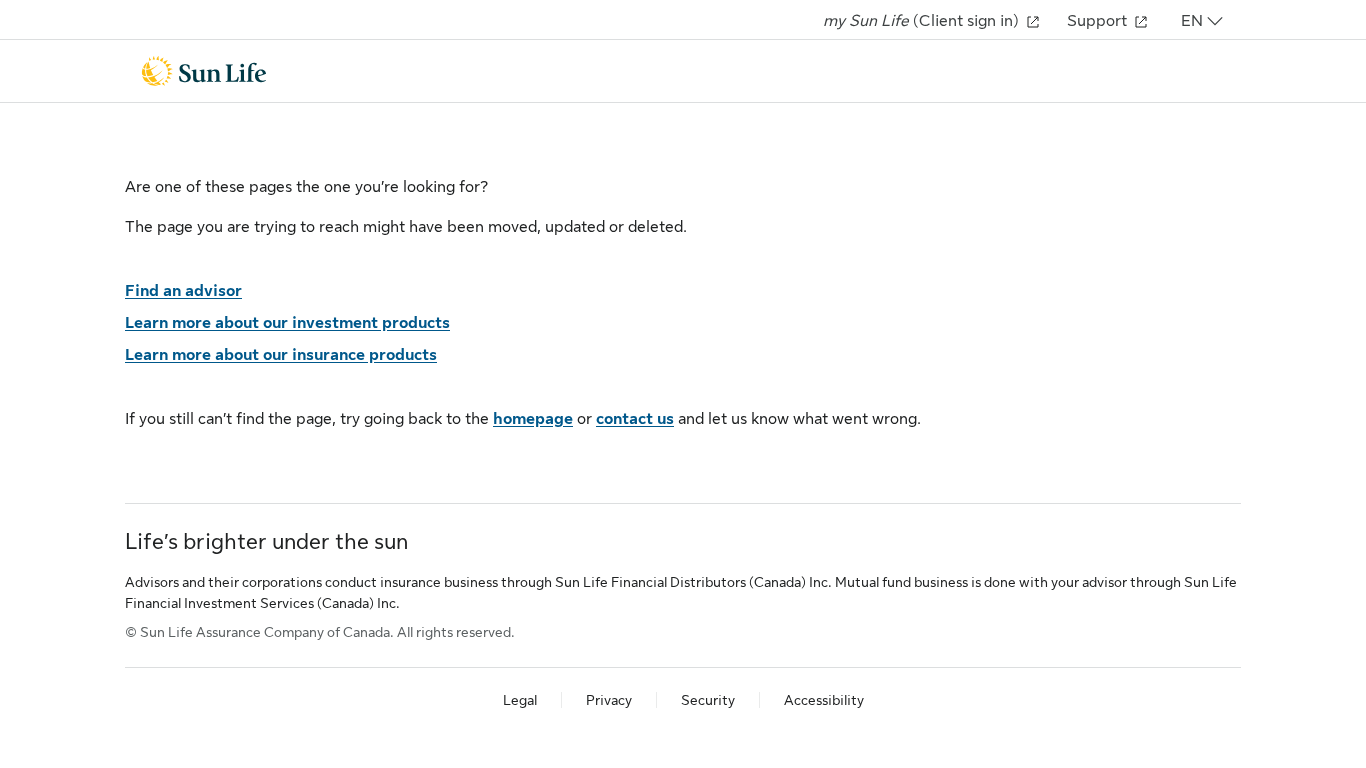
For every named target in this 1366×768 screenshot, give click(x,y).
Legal (520, 700)
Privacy (609, 700)
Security (708, 700)
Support (1099, 21)
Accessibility (824, 700)
